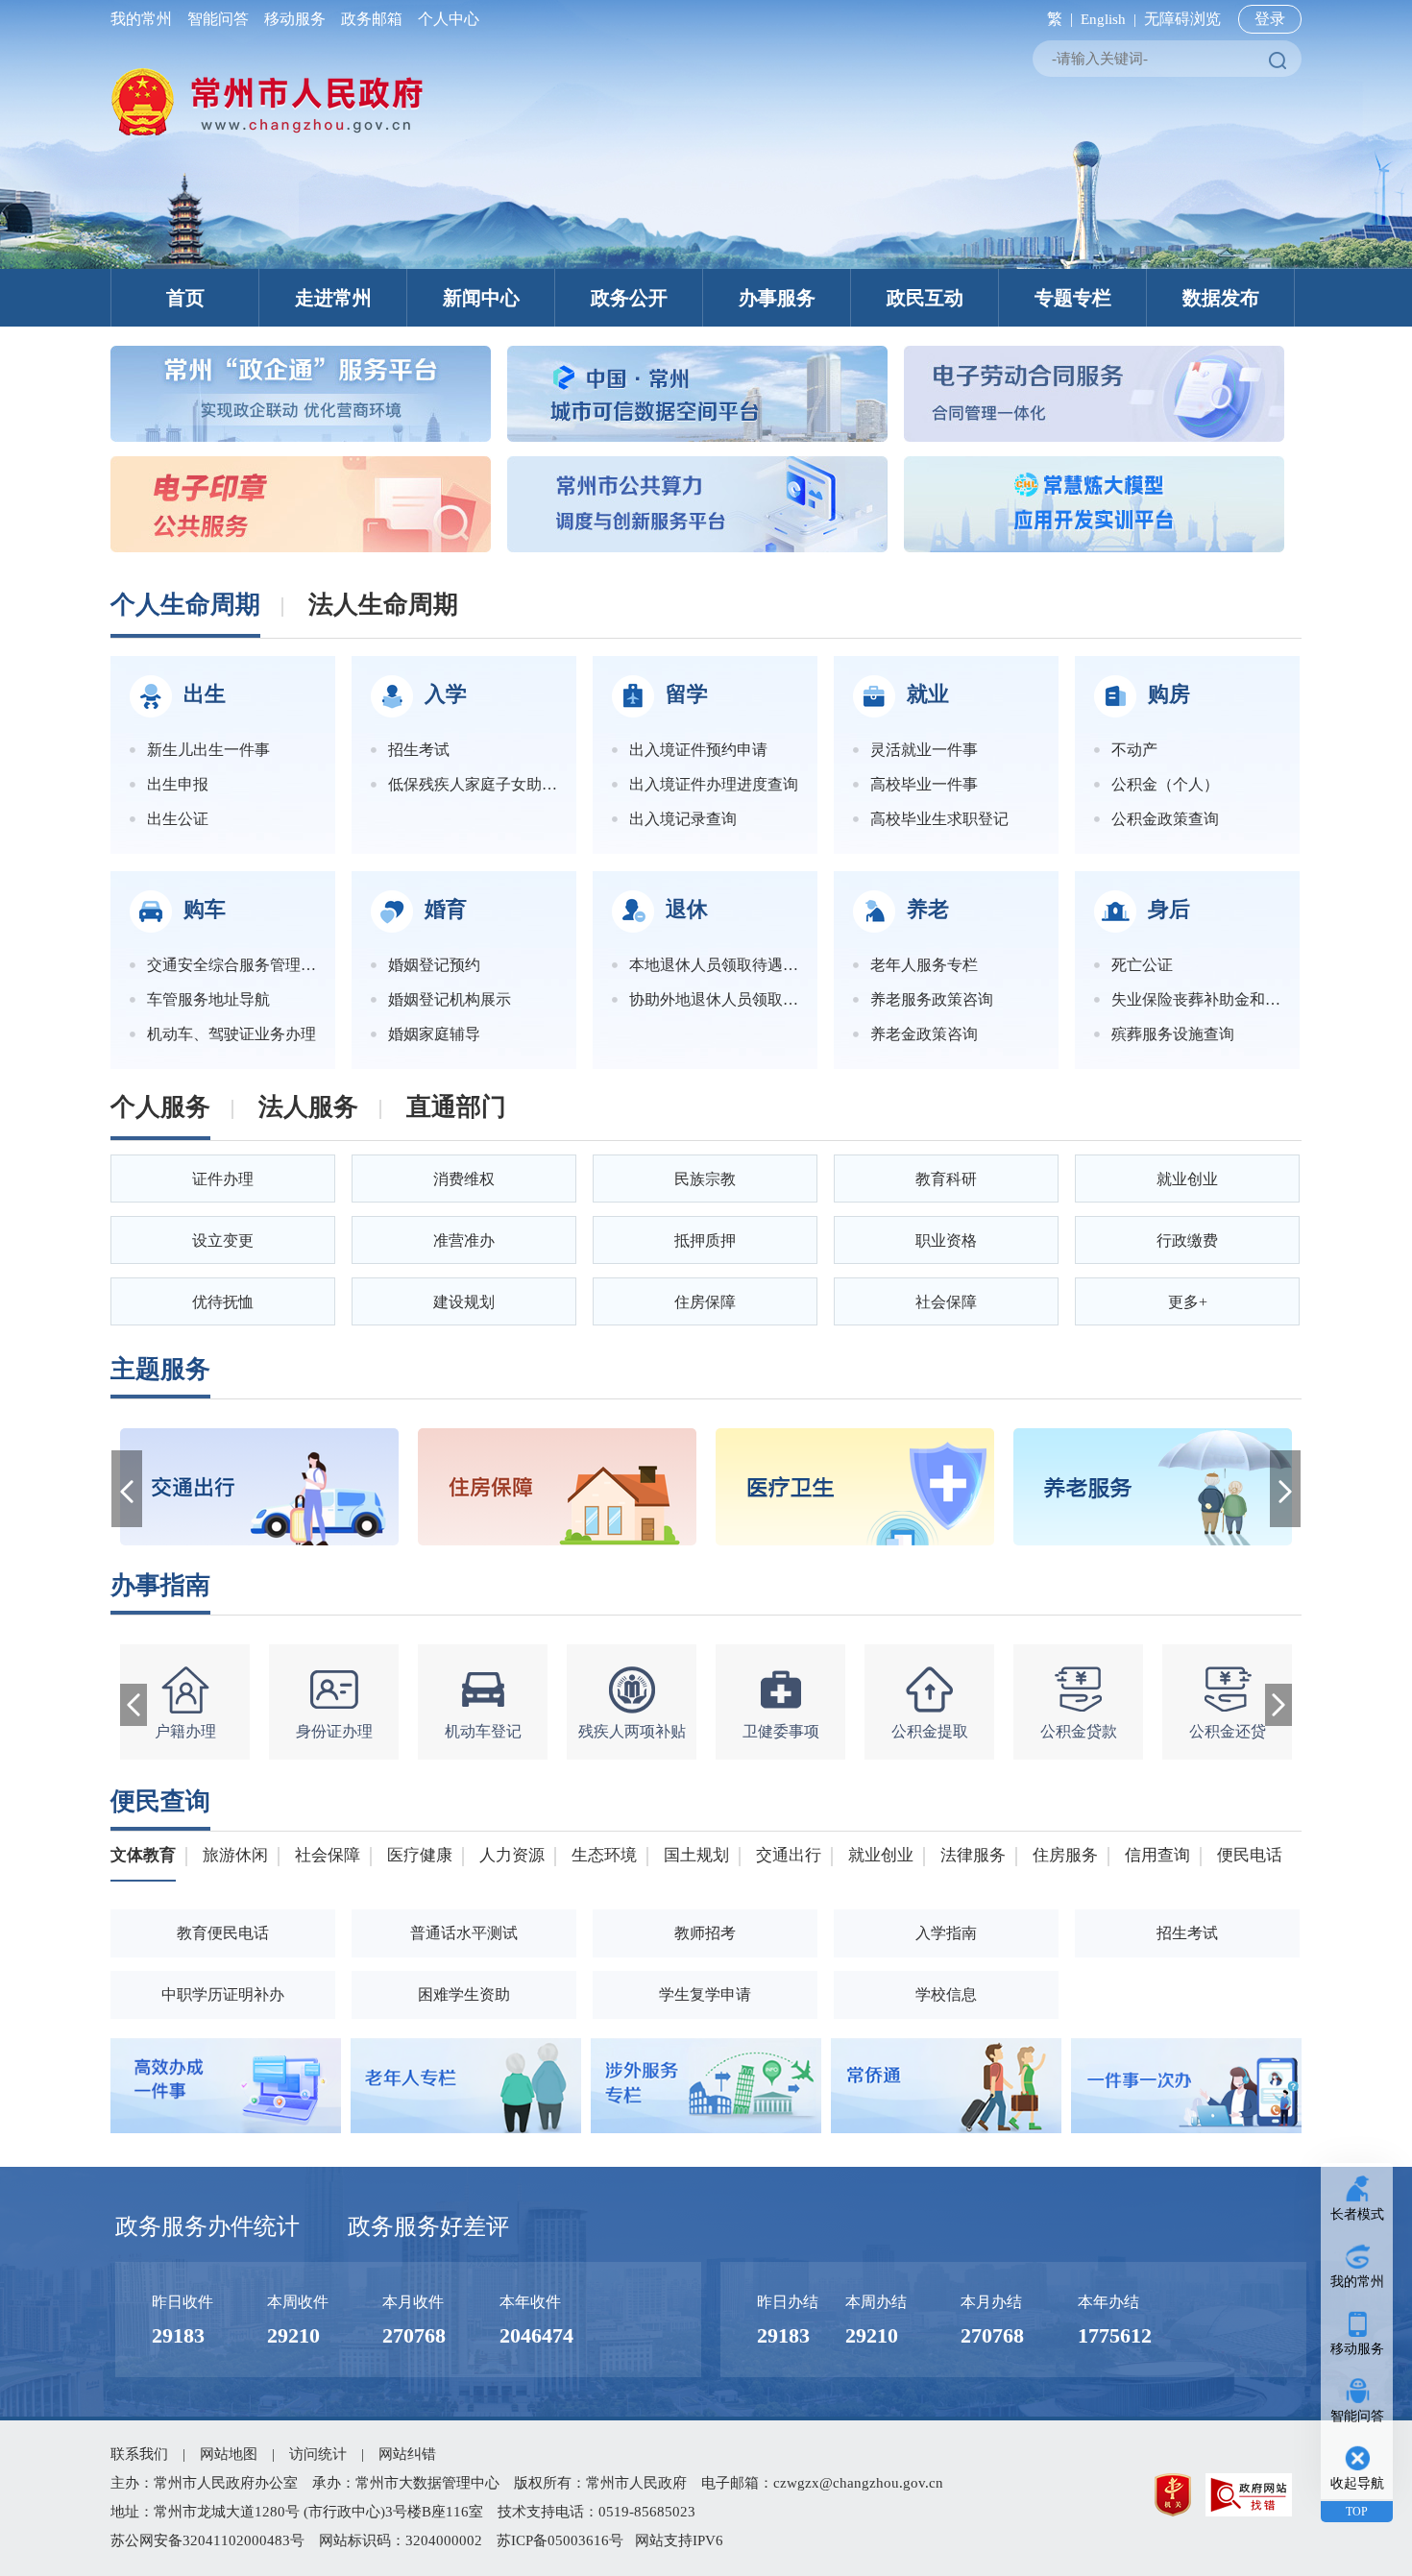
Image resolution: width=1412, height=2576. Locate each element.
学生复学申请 (705, 1994)
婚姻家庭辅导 (434, 1034)
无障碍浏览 (1182, 19)
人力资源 (512, 1855)
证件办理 (223, 1179)
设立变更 (223, 1240)
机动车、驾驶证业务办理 (231, 1034)
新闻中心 (481, 298)
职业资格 (946, 1240)
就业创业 (1187, 1179)
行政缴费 (1187, 1240)
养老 (928, 909)
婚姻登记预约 (434, 965)
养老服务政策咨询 (932, 999)
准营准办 (464, 1240)
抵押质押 (705, 1240)
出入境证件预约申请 (698, 750)
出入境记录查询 (683, 819)
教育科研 (946, 1179)
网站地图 (229, 2454)
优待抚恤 (223, 1302)
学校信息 (946, 1994)
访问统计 (318, 2454)
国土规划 (696, 1855)
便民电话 (1250, 1855)
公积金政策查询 (1165, 819)
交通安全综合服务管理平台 (231, 965)
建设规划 (464, 1302)
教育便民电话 (223, 1933)
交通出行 (789, 1855)
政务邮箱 (372, 19)
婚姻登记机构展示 (450, 999)
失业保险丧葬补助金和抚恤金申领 (1196, 999)
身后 (1169, 909)
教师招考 (705, 1933)
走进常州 (333, 298)
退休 (687, 909)
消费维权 (464, 1179)
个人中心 (445, 19)
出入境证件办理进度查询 (714, 784)
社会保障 (946, 1302)
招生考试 (419, 750)
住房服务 (1065, 1855)
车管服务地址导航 (208, 999)
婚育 (446, 909)
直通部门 (456, 1107)
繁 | (1056, 19)
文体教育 (143, 1855)
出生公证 (178, 819)
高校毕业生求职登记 (939, 819)
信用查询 (1157, 1855)
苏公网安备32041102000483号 (207, 2540)
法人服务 (308, 1107)
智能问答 (218, 19)
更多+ (1188, 1302)
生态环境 (604, 1855)
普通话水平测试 (464, 1933)
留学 (687, 694)
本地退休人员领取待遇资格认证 (714, 965)
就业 (928, 694)
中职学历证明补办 (223, 1994)
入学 (446, 694)
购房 (1169, 694)
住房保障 (705, 1302)
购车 (205, 909)
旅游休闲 (235, 1855)
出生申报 (178, 784)
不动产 (1134, 750)
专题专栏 (1073, 298)
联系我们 (139, 2454)
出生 (205, 694)
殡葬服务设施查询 (1173, 1034)
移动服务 (295, 19)
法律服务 (973, 1855)
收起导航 (1357, 2483)
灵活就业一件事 (924, 750)
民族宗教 (705, 1179)
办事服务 (777, 298)
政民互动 (925, 298)
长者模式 (1357, 2214)
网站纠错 (407, 2454)
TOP (1357, 2512)
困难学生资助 (464, 1994)
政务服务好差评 (428, 2226)
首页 (185, 298)
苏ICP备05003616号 (560, 2540)
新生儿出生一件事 (208, 750)
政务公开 (629, 298)
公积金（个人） (1165, 784)
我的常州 (145, 19)
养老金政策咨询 (924, 1034)
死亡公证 (1142, 965)
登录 (1270, 19)
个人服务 (160, 1107)
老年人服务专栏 (924, 965)
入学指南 (946, 1933)
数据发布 (1221, 298)
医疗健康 (420, 1855)
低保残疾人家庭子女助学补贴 (473, 784)
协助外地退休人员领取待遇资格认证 (714, 999)
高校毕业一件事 (924, 784)
